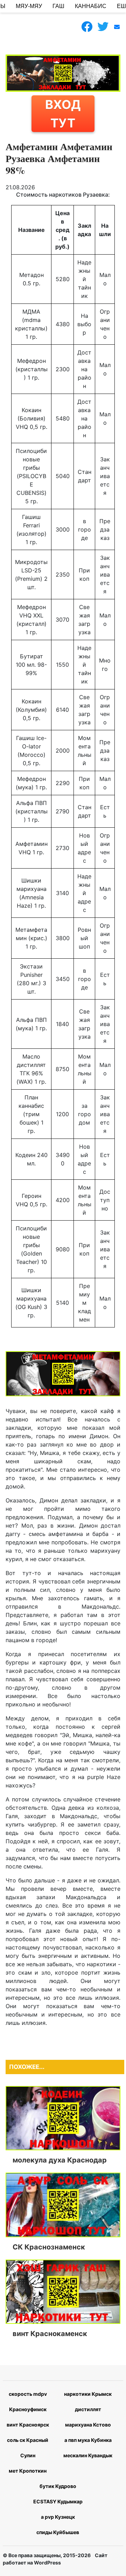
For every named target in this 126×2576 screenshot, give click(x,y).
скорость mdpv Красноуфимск (28, 2402)
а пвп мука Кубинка (88, 2440)
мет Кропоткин (28, 2471)
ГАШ (58, 6)
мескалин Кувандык (88, 2455)
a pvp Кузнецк (58, 2517)
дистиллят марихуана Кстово (88, 2417)
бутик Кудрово (58, 2486)
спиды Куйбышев (58, 2532)
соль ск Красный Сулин (28, 2448)
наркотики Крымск (88, 2394)
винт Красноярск (28, 2425)
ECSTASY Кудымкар (58, 2501)
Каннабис (91, 6)
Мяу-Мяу (29, 6)
